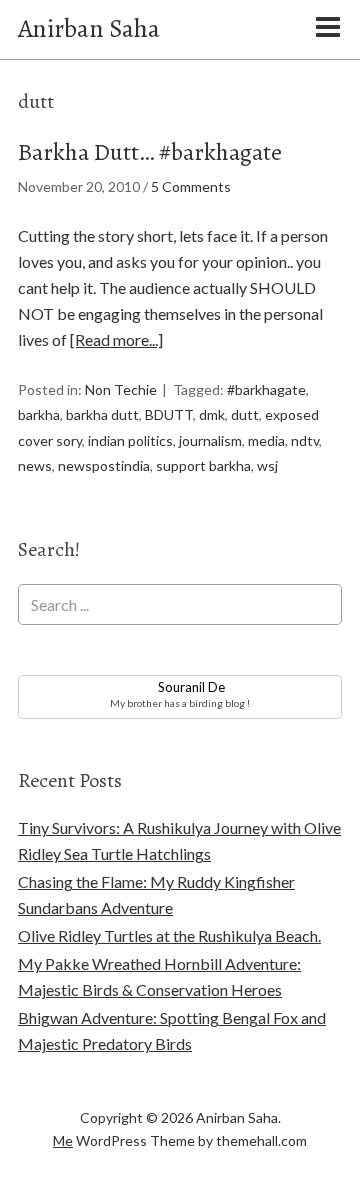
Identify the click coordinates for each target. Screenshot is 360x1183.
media (266, 440)
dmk (212, 414)
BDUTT (169, 414)
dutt (245, 414)
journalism (210, 440)
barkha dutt (102, 414)
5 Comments (191, 186)
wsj (267, 465)
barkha (39, 414)
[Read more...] (116, 339)
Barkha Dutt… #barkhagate (150, 152)
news (35, 465)
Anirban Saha (89, 28)
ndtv (305, 440)
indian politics (130, 440)
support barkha (203, 465)
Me (63, 1140)
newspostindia (104, 465)
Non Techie (121, 389)
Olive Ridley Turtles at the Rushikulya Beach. (169, 935)
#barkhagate (266, 389)
